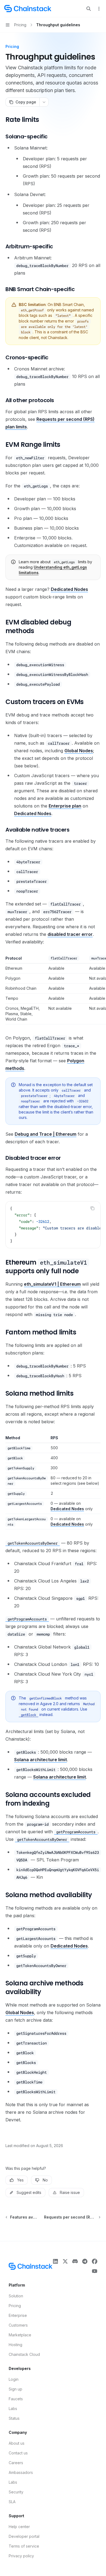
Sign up (15, 2389)
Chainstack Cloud (24, 2354)
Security (16, 2492)
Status (14, 2418)
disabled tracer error (70, 934)
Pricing (15, 2306)
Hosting (15, 2345)
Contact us (18, 2453)
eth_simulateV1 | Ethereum (52, 1284)
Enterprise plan (65, 806)
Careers (16, 2463)
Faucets (16, 2399)
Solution (16, 2296)
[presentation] (53, 1225)
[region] (53, 990)
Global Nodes (79, 751)
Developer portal (24, 2536)
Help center (19, 2527)
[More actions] (99, 9)
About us (17, 2443)
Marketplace (20, 2335)
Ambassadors (21, 2472)
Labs (13, 2409)
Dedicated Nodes (69, 589)
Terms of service (24, 2546)
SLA (12, 2502)
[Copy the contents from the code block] (92, 1208)
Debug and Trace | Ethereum (46, 1134)
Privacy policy (21, 2556)
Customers (18, 2325)
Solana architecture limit (40, 1760)
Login (14, 2379)
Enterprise (18, 2315)
